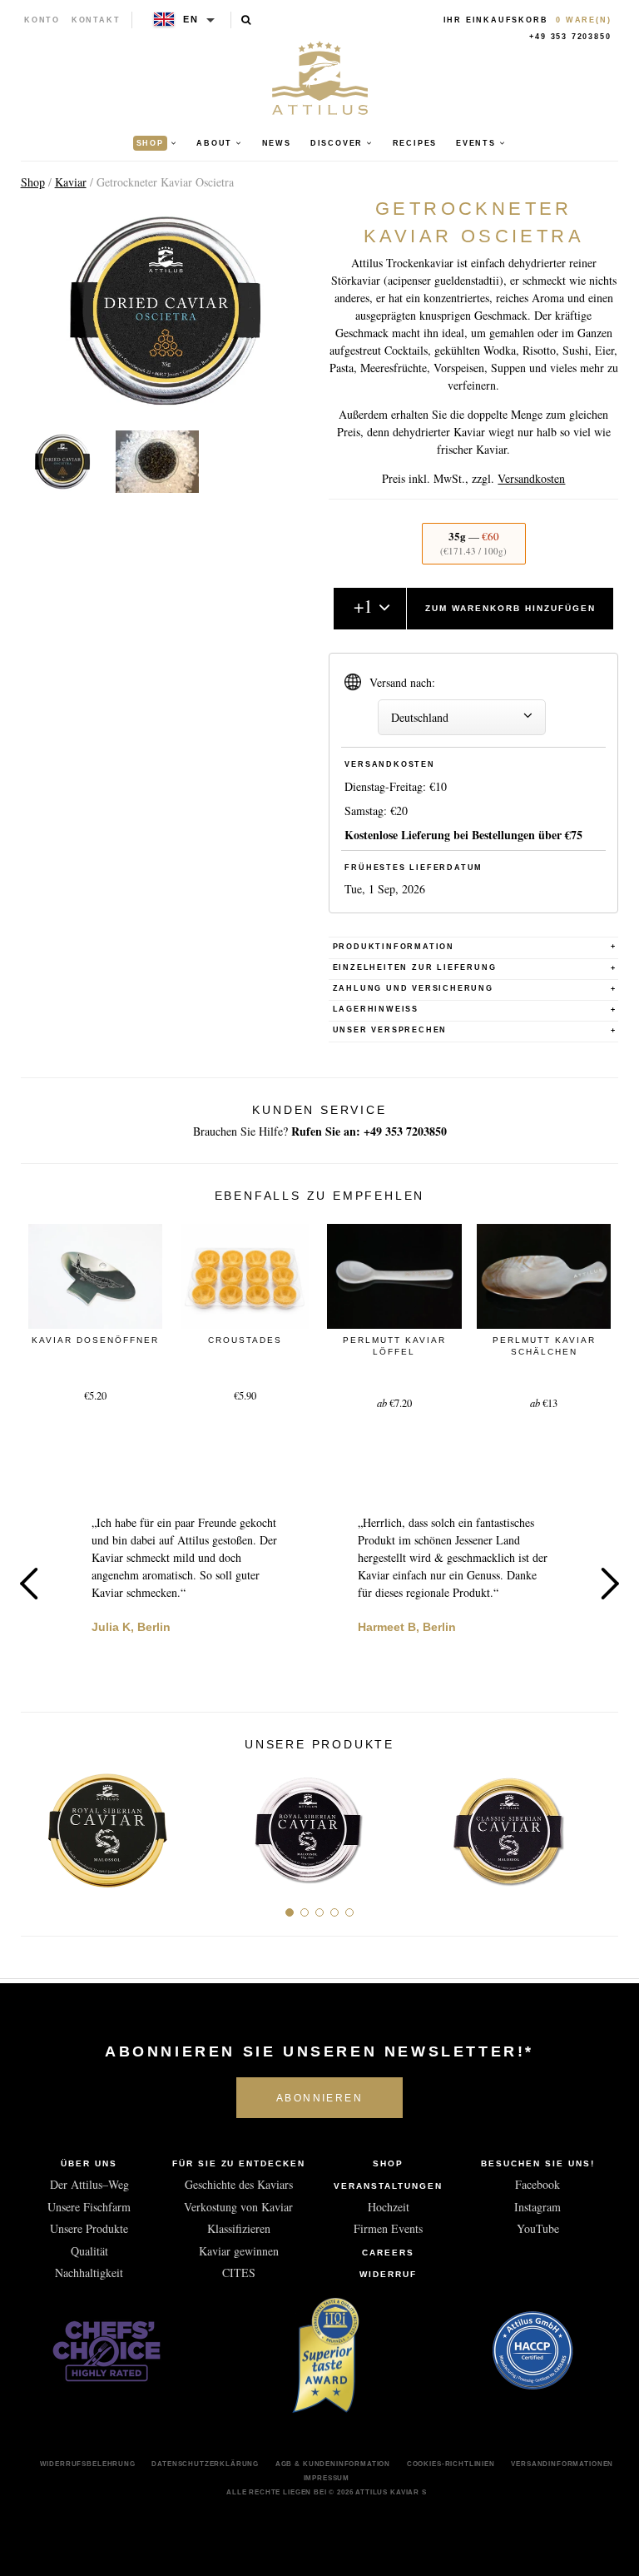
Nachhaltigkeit (89, 2273)
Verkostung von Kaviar (238, 2207)
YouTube (538, 2228)
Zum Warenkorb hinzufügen (510, 608)
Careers (388, 2253)
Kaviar (71, 182)
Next (610, 1584)
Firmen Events (388, 2228)
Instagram (537, 2207)
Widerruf (388, 2274)
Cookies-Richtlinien (451, 2464)
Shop (33, 182)
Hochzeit (389, 2207)
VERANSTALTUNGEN (388, 2186)
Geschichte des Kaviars (239, 2184)
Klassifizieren (239, 2228)
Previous (29, 1584)
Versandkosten (531, 478)
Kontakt (96, 20)
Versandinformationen (562, 2464)
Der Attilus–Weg (89, 2184)
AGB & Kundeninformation (333, 2464)
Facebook (537, 2184)
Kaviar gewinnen (239, 2251)
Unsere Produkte (89, 2228)
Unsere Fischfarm (89, 2207)
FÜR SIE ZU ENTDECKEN (239, 2163)
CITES (239, 2273)
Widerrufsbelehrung (88, 2464)
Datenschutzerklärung (205, 2464)
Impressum (327, 2478)
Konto (42, 20)
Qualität (89, 2251)
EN (191, 19)
